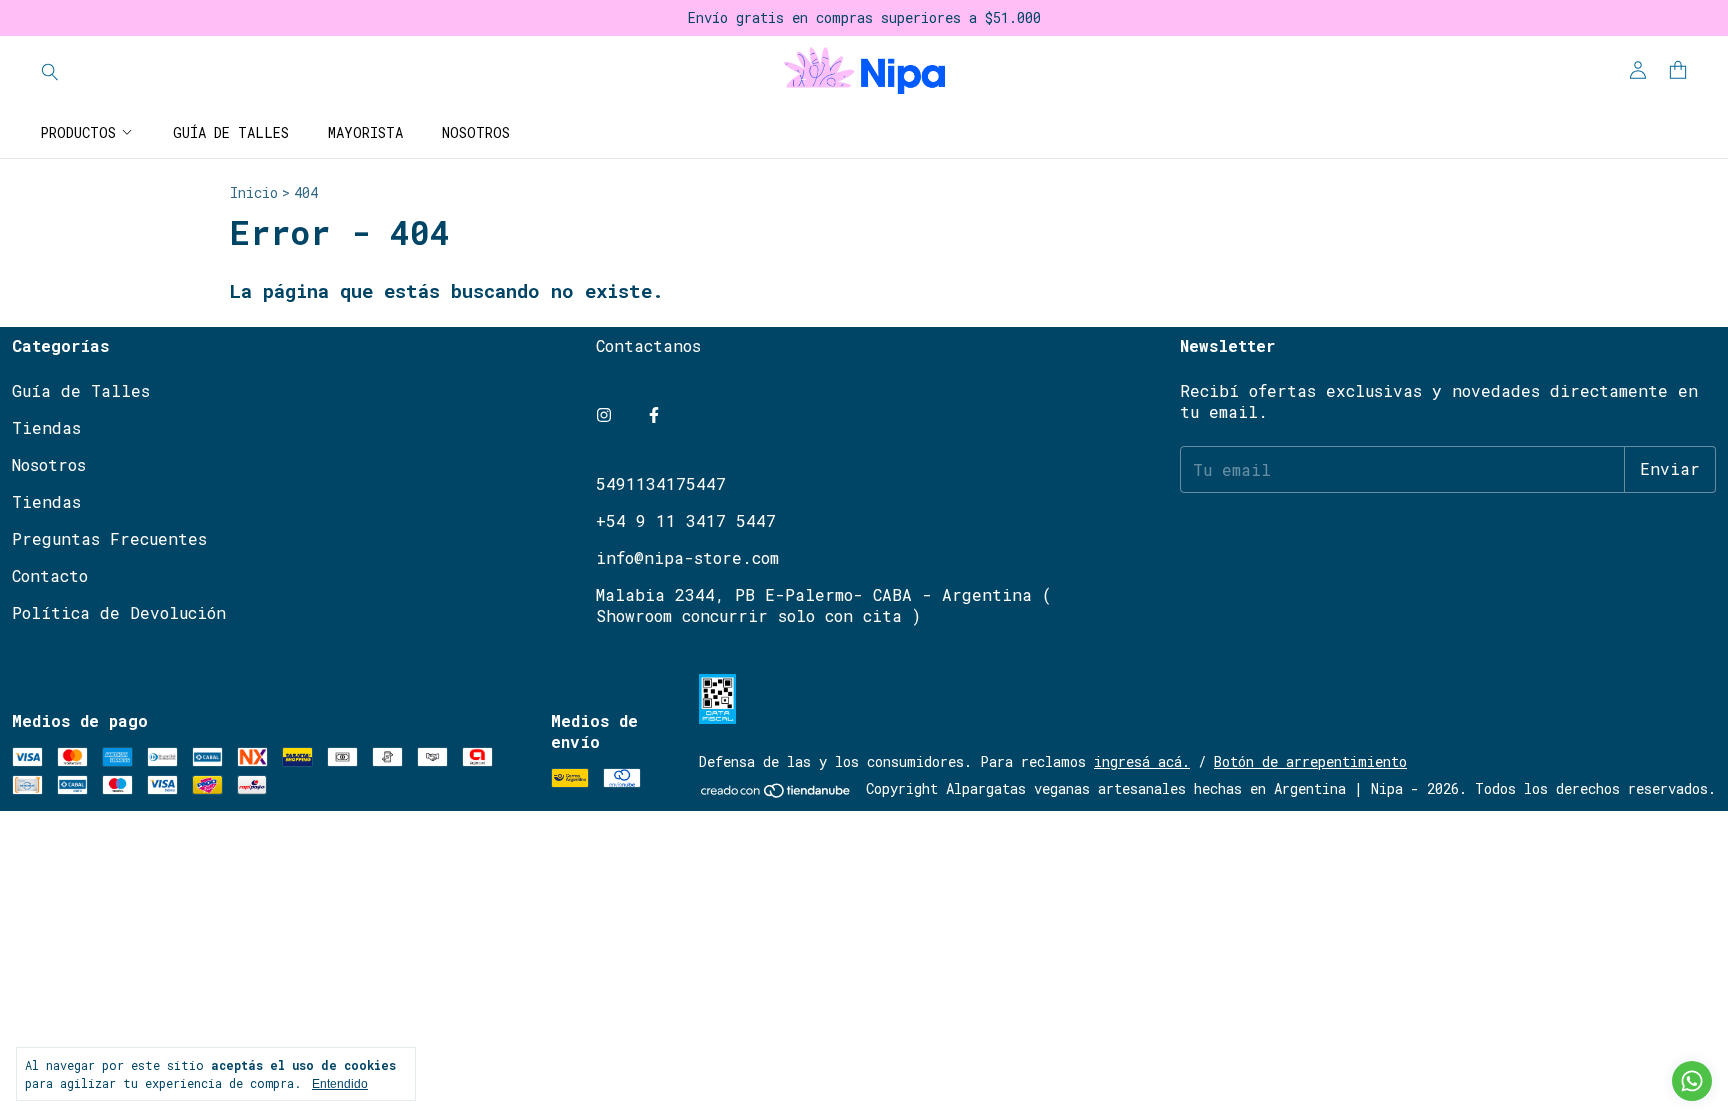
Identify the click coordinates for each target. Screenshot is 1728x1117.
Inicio (254, 192)
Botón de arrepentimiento (1310, 761)
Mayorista (365, 132)
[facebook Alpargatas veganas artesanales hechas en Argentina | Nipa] (654, 414)
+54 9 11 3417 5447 (686, 520)
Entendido (340, 1084)
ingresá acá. (1142, 761)
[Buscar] (50, 71)
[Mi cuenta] (1638, 70)
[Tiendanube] (776, 793)
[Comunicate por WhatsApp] (1692, 1081)
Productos (78, 132)
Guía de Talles (231, 132)
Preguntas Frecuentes (109, 538)
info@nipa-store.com (687, 557)
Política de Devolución (119, 612)
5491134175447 (661, 483)
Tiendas (46, 427)
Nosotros (476, 132)
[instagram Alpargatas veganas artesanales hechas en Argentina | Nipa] (604, 414)
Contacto (50, 575)
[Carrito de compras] (1678, 70)
